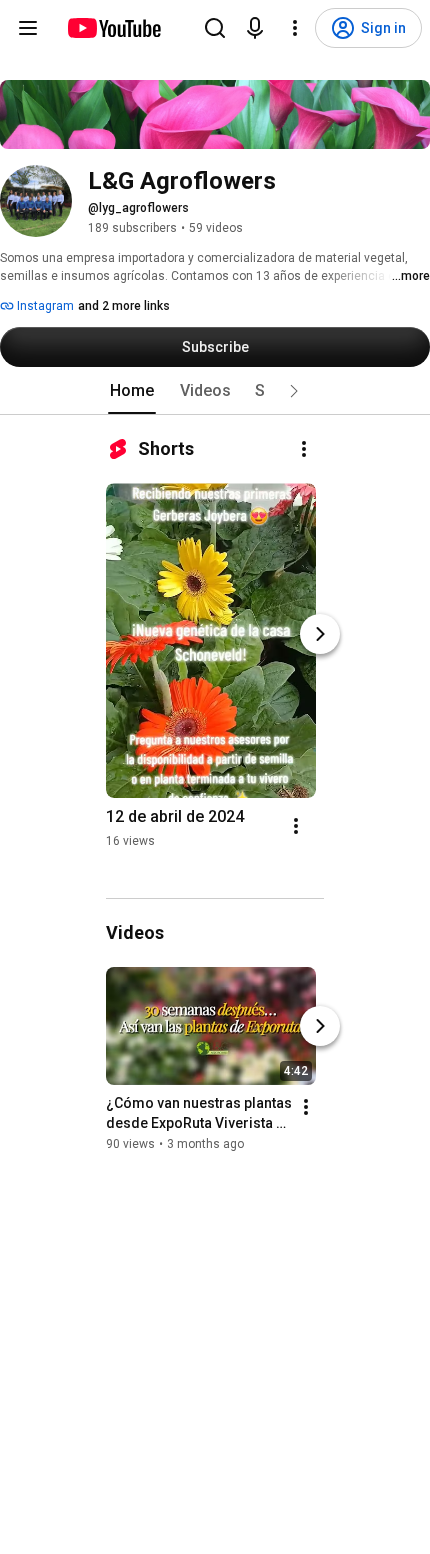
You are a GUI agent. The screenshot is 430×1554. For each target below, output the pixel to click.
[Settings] (295, 28)
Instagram (44, 306)
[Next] (320, 634)
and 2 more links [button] (124, 306)
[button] (294, 391)
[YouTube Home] (113, 28)
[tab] (132, 391)
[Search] (215, 28)
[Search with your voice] (255, 28)
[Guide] (28, 28)
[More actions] (304, 449)
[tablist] (215, 391)
